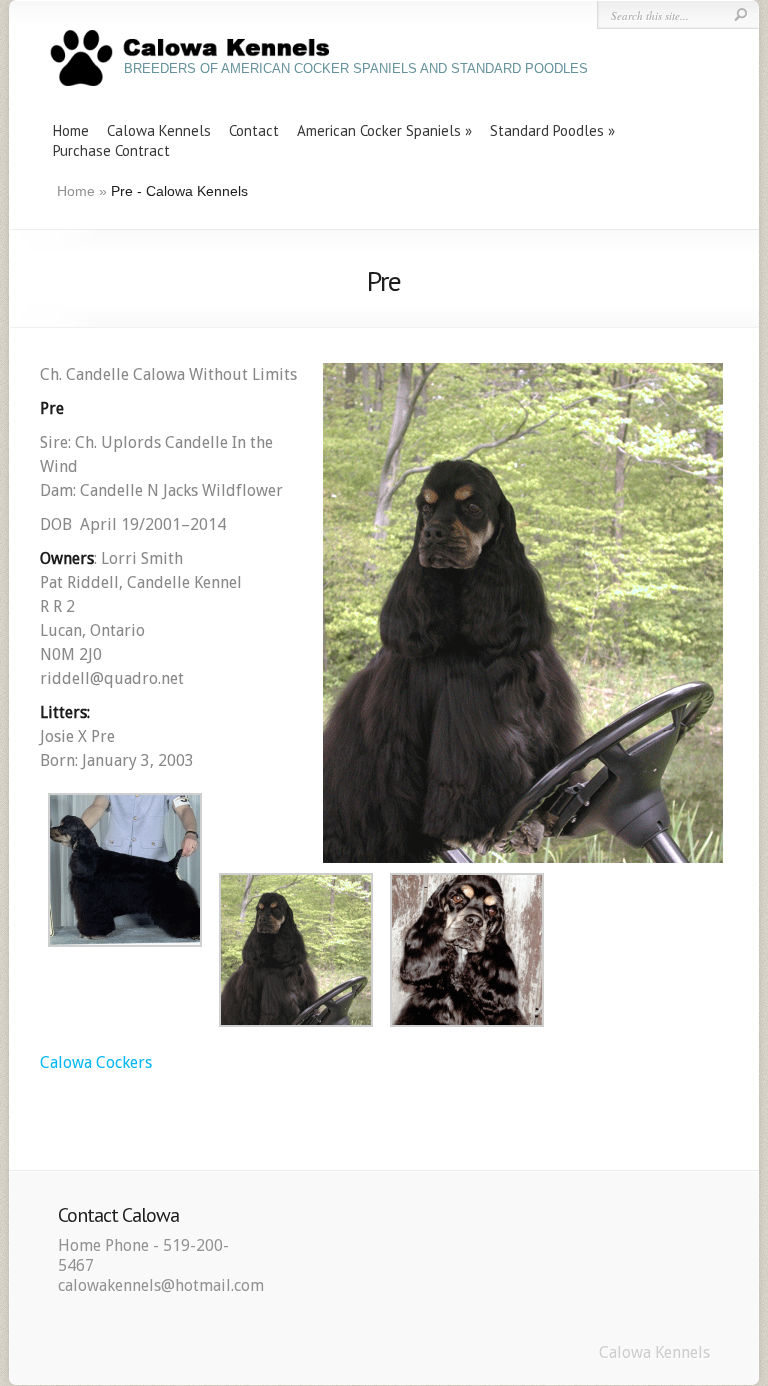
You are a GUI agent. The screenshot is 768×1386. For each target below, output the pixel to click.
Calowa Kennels (159, 130)
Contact (254, 130)
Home (71, 130)
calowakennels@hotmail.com (161, 1285)
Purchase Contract (111, 150)
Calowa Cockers (96, 1062)
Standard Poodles (547, 130)
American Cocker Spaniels (379, 130)
